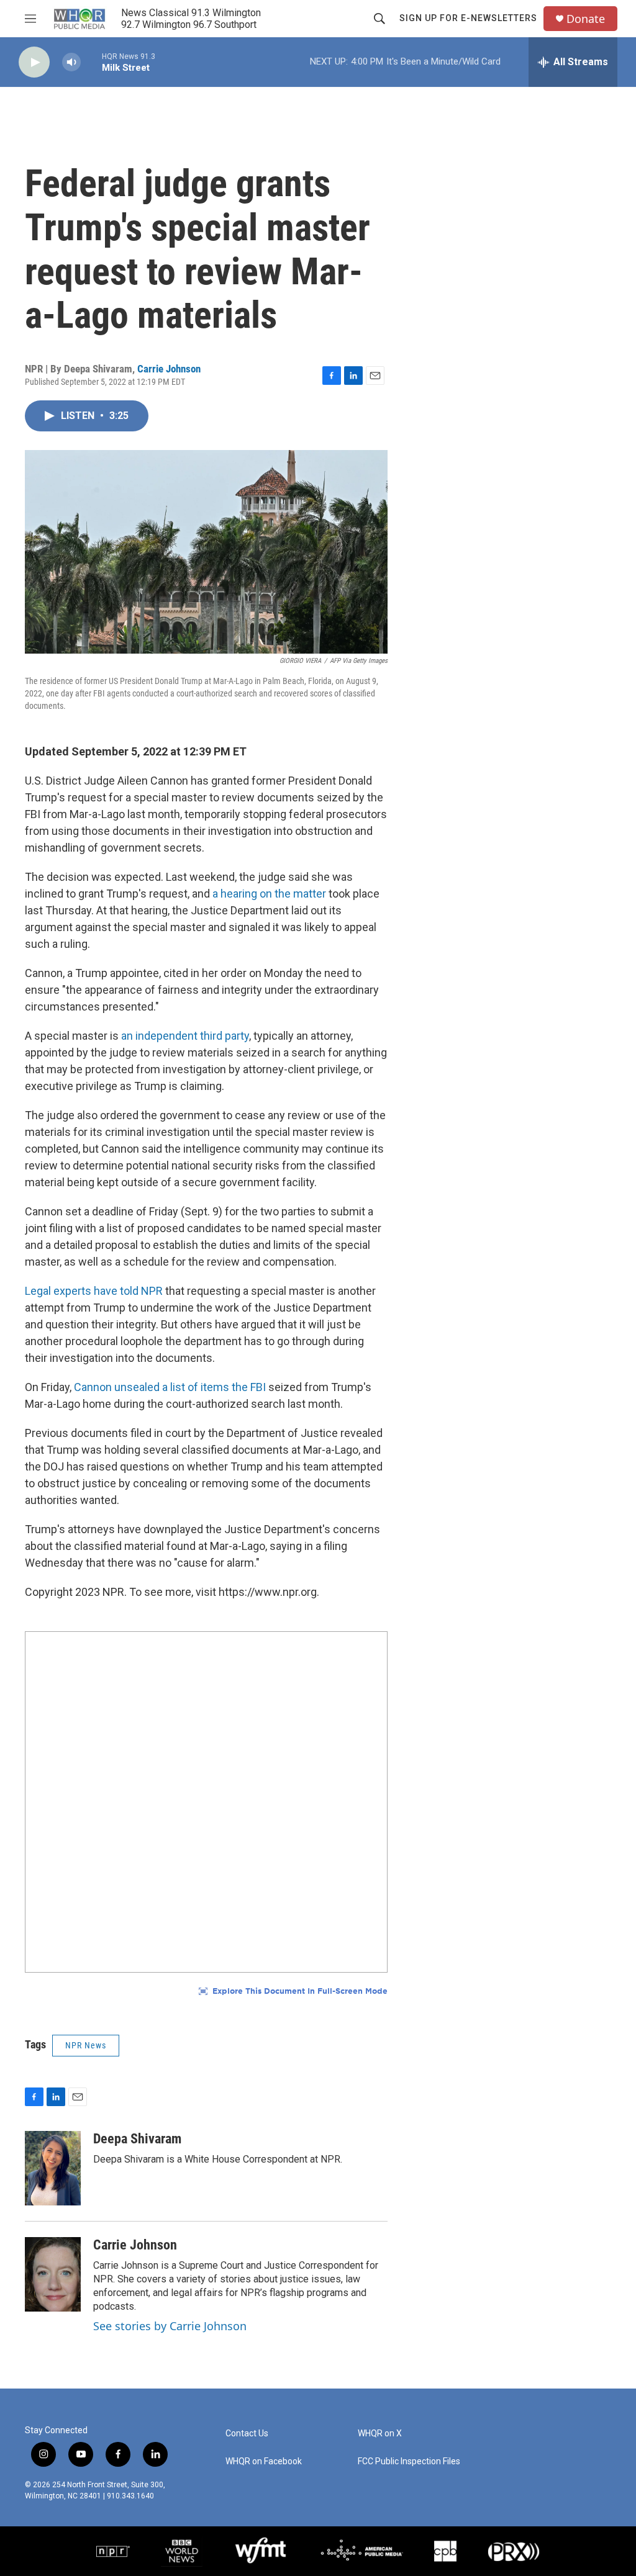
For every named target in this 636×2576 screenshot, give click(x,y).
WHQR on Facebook (264, 2461)
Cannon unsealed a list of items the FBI (170, 1387)
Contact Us (247, 2434)
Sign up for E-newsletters (468, 18)
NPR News (86, 2045)
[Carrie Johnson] (53, 2274)
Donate (586, 19)
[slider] (91, 62)
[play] (34, 62)
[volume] (71, 62)
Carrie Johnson (169, 369)
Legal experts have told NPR (94, 1291)
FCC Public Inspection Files (409, 2461)
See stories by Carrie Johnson (170, 2326)
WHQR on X (380, 2434)
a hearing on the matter (269, 894)
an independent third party (185, 1036)
